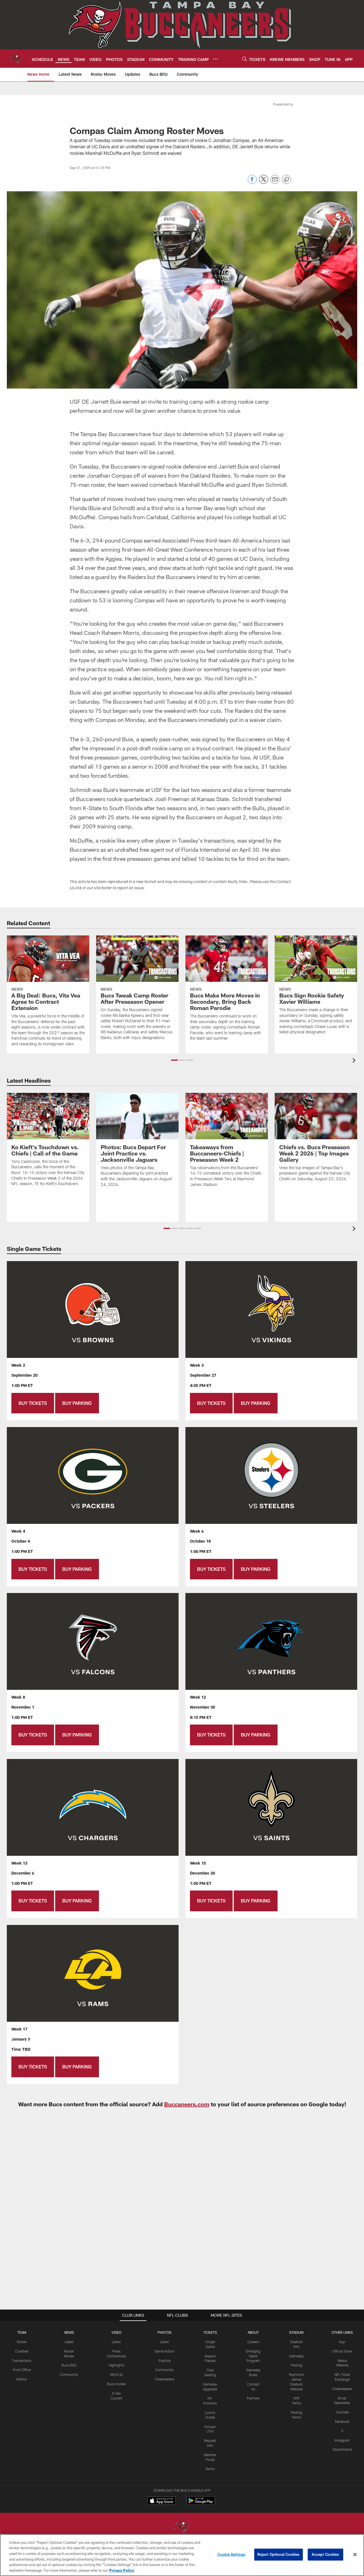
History (22, 2379)
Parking (296, 2365)
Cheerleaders (164, 2379)
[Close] (355, 2555)
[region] (182, 2555)
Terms (210, 2469)
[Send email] (275, 182)
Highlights (116, 2365)
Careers (253, 2342)
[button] (174, 1060)
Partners (253, 2398)
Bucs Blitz (69, 2365)
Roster (22, 2342)
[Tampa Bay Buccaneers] (182, 2527)
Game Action (164, 2351)
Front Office (22, 2370)
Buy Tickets (33, 1403)
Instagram (342, 2440)
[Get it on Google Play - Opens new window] (201, 2504)
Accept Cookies (325, 2554)
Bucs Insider (116, 2384)
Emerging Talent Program (253, 2356)
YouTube (342, 2412)
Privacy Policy (122, 2570)
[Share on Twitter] (264, 182)
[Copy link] (286, 180)
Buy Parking (77, 1403)
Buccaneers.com (187, 2104)
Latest (69, 2342)
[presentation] (355, 1061)
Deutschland (342, 2449)
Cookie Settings (231, 2554)
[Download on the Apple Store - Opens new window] (162, 2501)
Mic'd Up (116, 2374)
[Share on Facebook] (252, 182)
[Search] (245, 59)
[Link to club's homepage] (16, 59)
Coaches (22, 2351)
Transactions (22, 2361)
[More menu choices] (216, 59)
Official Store (342, 2351)
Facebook (342, 2421)
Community (69, 2374)
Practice (165, 2361)
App (342, 2342)
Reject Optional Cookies (279, 2554)
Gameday (296, 2356)
